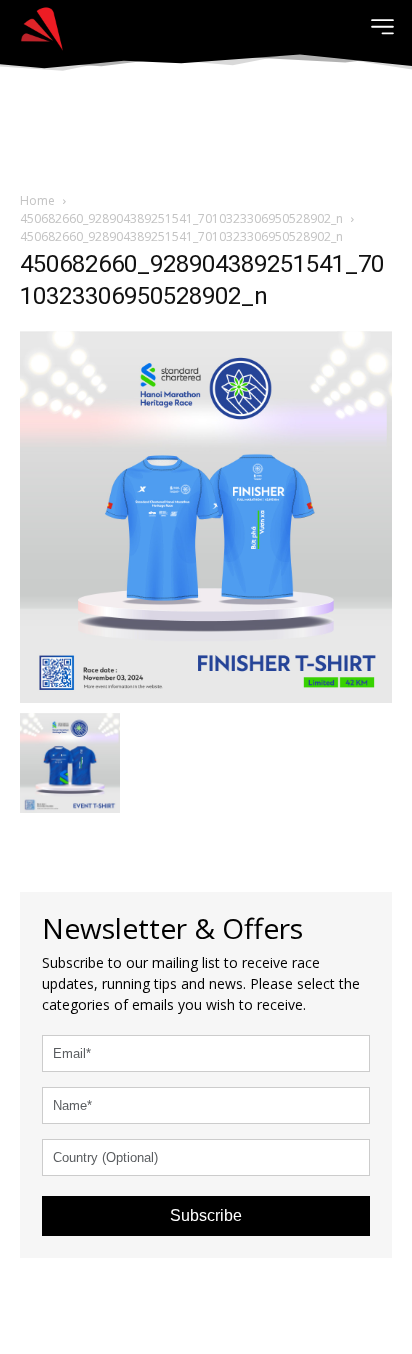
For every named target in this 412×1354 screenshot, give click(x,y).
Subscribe (206, 1215)
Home (37, 200)
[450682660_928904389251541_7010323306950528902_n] (206, 514)
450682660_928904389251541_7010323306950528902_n (181, 218)
